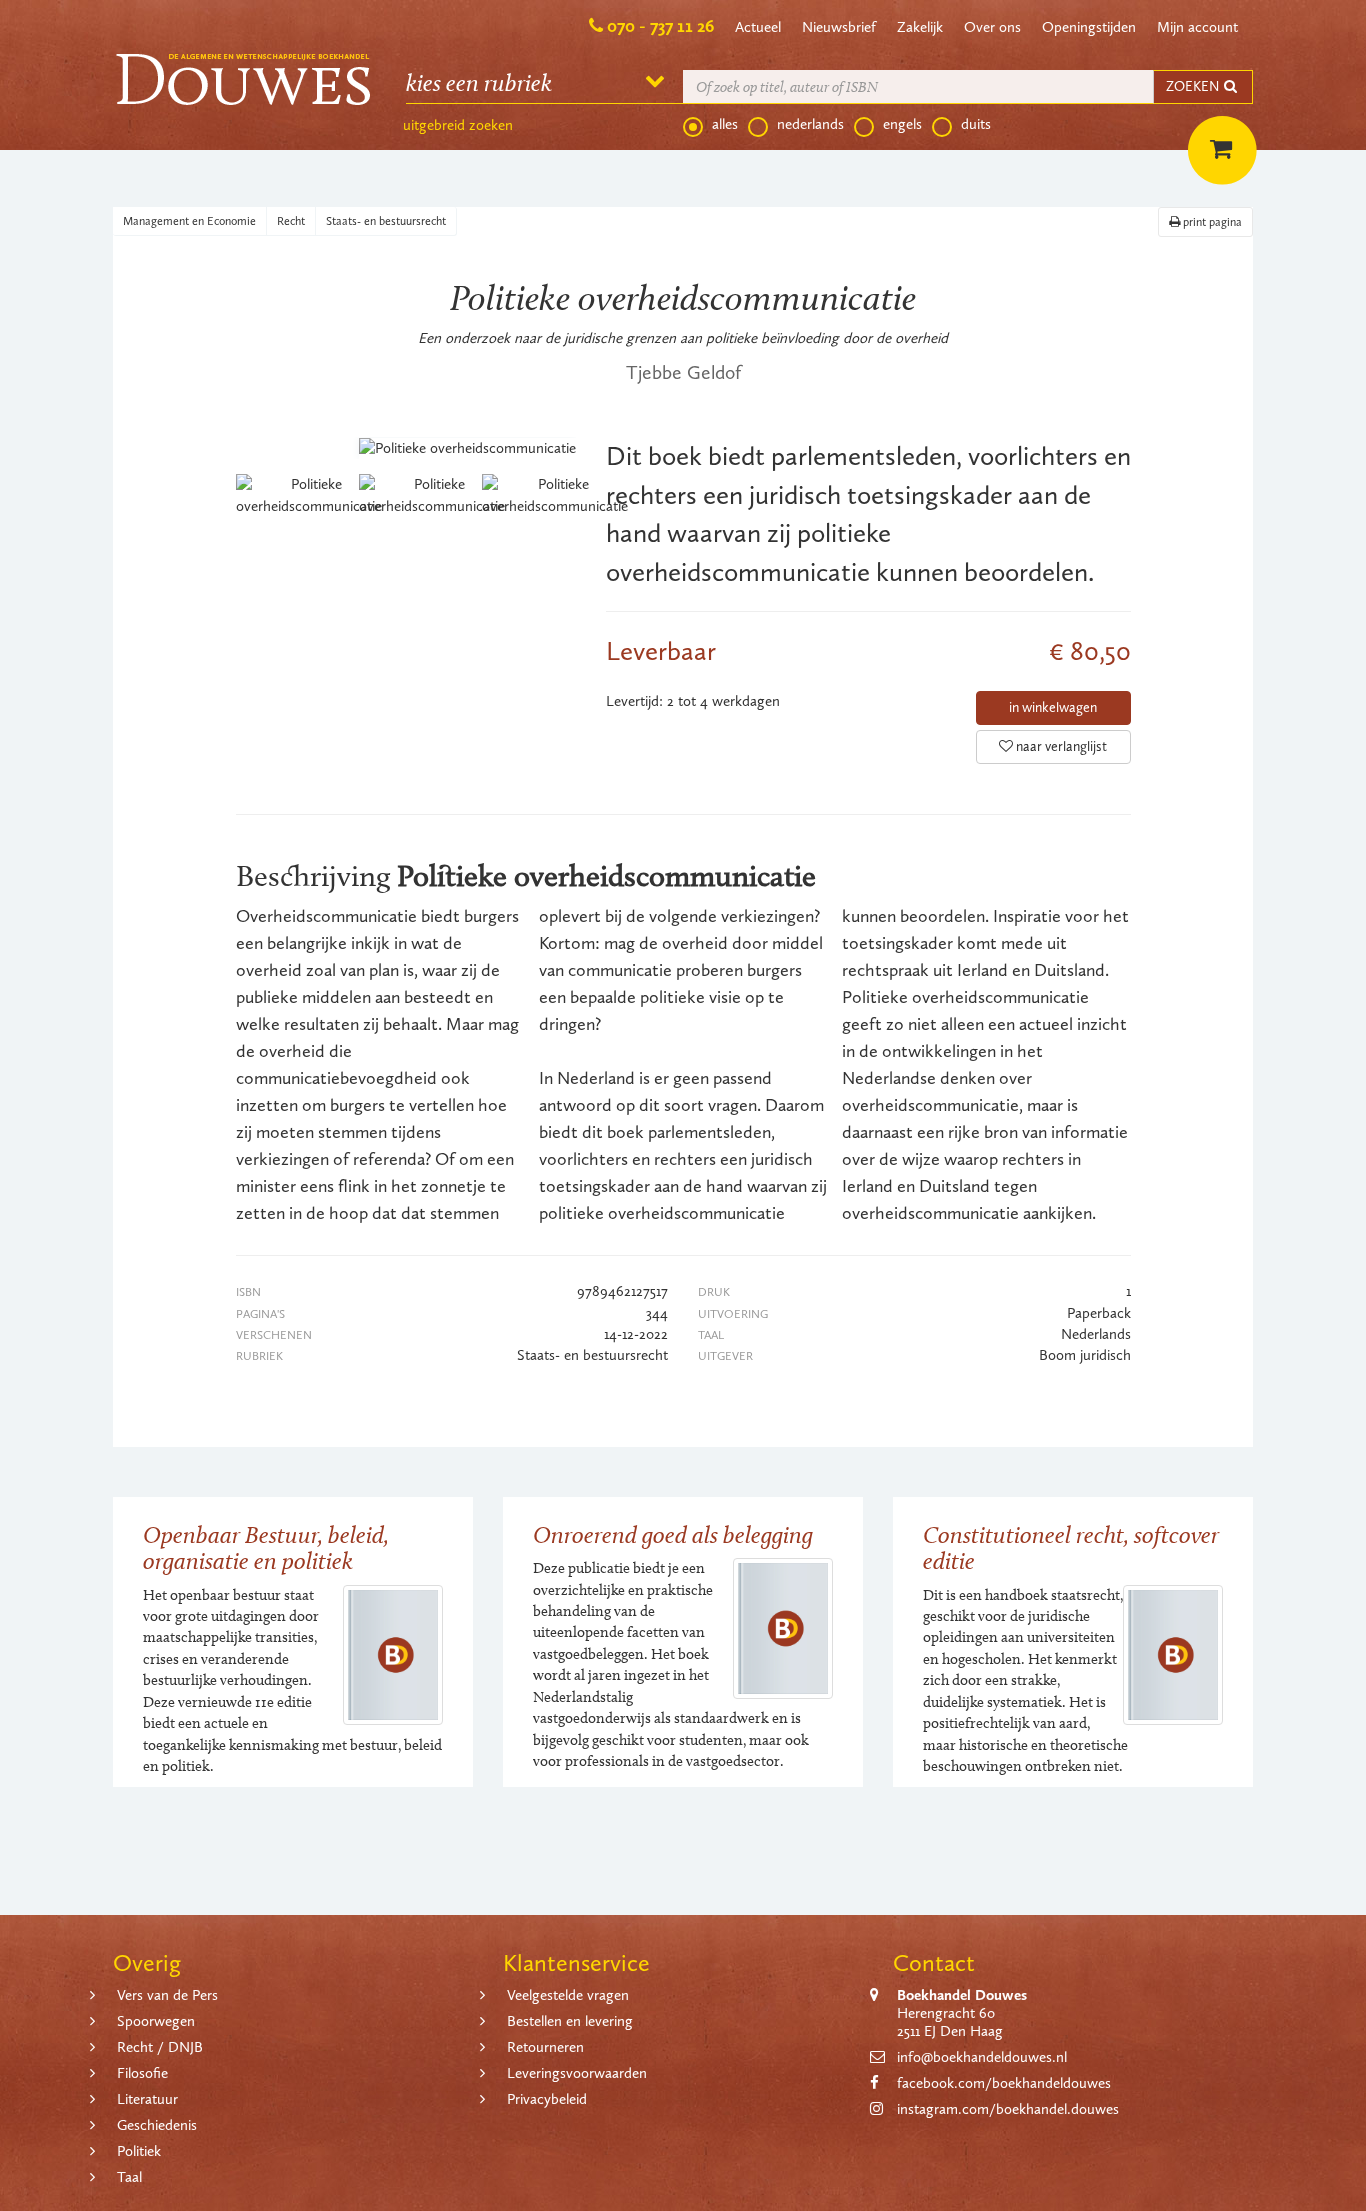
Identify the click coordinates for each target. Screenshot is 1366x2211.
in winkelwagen (1053, 707)
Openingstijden (1089, 27)
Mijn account (1197, 27)
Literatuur (147, 2099)
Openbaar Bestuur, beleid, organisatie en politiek (266, 1547)
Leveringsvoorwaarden (577, 2073)
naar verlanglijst (1060, 746)
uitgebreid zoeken (458, 125)
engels (902, 124)
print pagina (1211, 222)
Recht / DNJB (160, 2047)
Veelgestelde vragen (568, 1995)
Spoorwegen (156, 2021)
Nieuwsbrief (839, 27)
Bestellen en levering (570, 2021)
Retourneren (545, 2047)
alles (725, 124)
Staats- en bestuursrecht (386, 221)
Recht (291, 221)
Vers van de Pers (167, 1995)
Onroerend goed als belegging (673, 1534)
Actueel (758, 27)
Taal (129, 2177)
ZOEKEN (1194, 86)
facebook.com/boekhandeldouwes (1004, 2083)
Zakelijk (920, 27)
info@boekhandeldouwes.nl (982, 2057)
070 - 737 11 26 (660, 26)
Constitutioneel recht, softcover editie (1071, 1547)
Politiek (139, 2151)
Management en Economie (189, 221)
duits (976, 124)
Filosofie (142, 2073)
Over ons (992, 27)
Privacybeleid (547, 2099)
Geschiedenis (157, 2125)
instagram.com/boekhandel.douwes (1008, 2109)
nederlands (810, 124)
